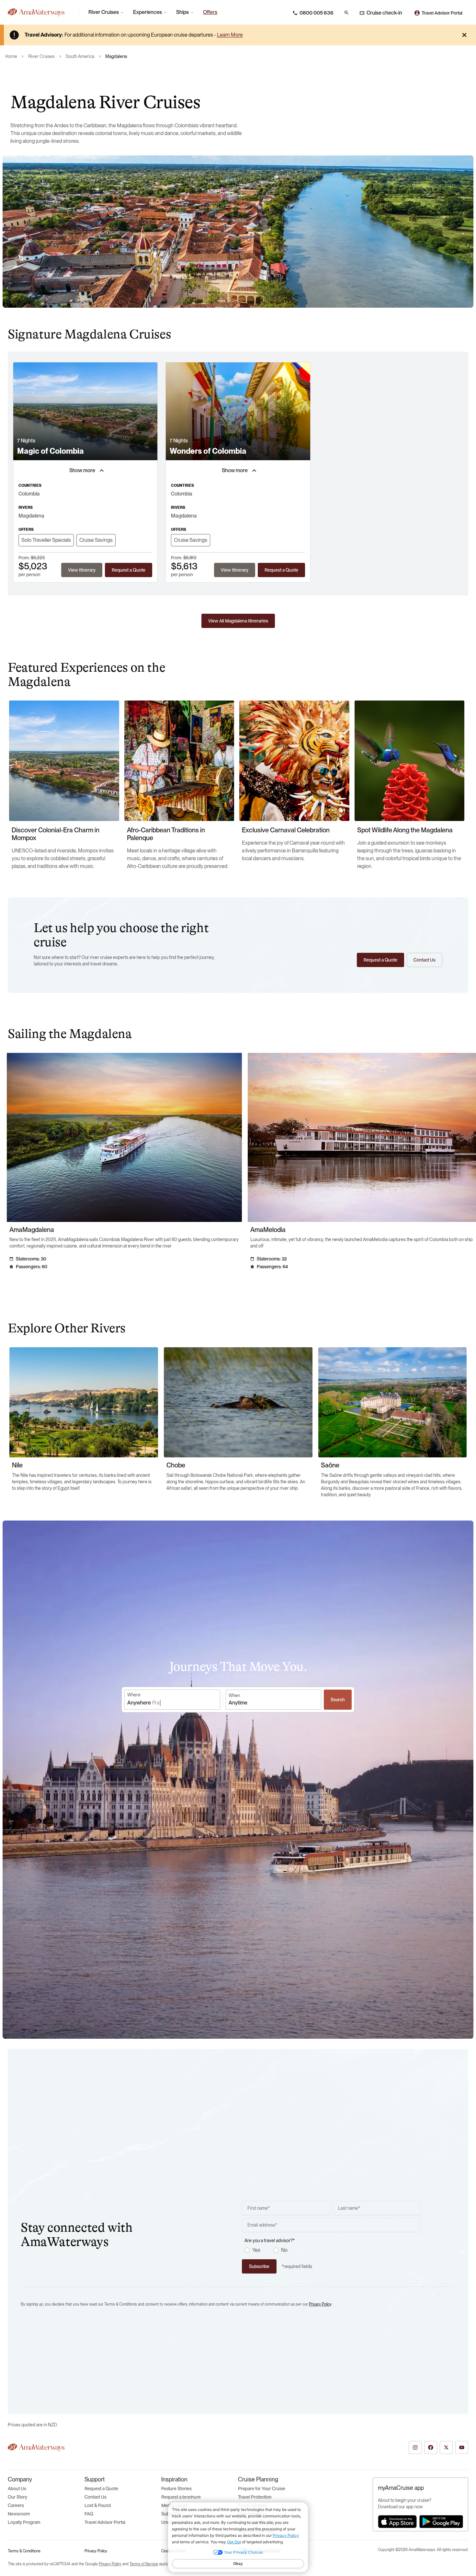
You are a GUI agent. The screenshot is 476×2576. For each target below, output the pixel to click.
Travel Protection (255, 2497)
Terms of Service (144, 2564)
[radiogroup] (333, 2250)
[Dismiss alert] (464, 35)
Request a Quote (101, 2489)
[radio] (247, 2250)
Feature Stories (176, 2489)
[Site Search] (346, 13)
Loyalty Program (24, 2522)
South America (80, 56)
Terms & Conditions (24, 2551)
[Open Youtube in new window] (462, 2447)
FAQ (89, 2514)
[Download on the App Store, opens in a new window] (397, 2522)
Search (338, 1700)
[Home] (41, 12)
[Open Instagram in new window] (415, 2447)
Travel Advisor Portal (105, 2522)
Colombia (29, 494)
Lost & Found (98, 2505)
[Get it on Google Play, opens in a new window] (441, 2522)
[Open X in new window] (446, 2447)
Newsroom (19, 2514)
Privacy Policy (320, 2304)
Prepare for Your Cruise (262, 2489)
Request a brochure (181, 2497)
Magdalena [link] (116, 56)
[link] (210, 12)
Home (11, 56)
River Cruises (41, 56)
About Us (17, 2489)
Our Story (17, 2497)
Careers (16, 2505)
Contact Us (96, 2497)
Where (134, 1695)
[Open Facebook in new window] (431, 2447)
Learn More (230, 35)
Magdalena (31, 516)
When (234, 1695)
